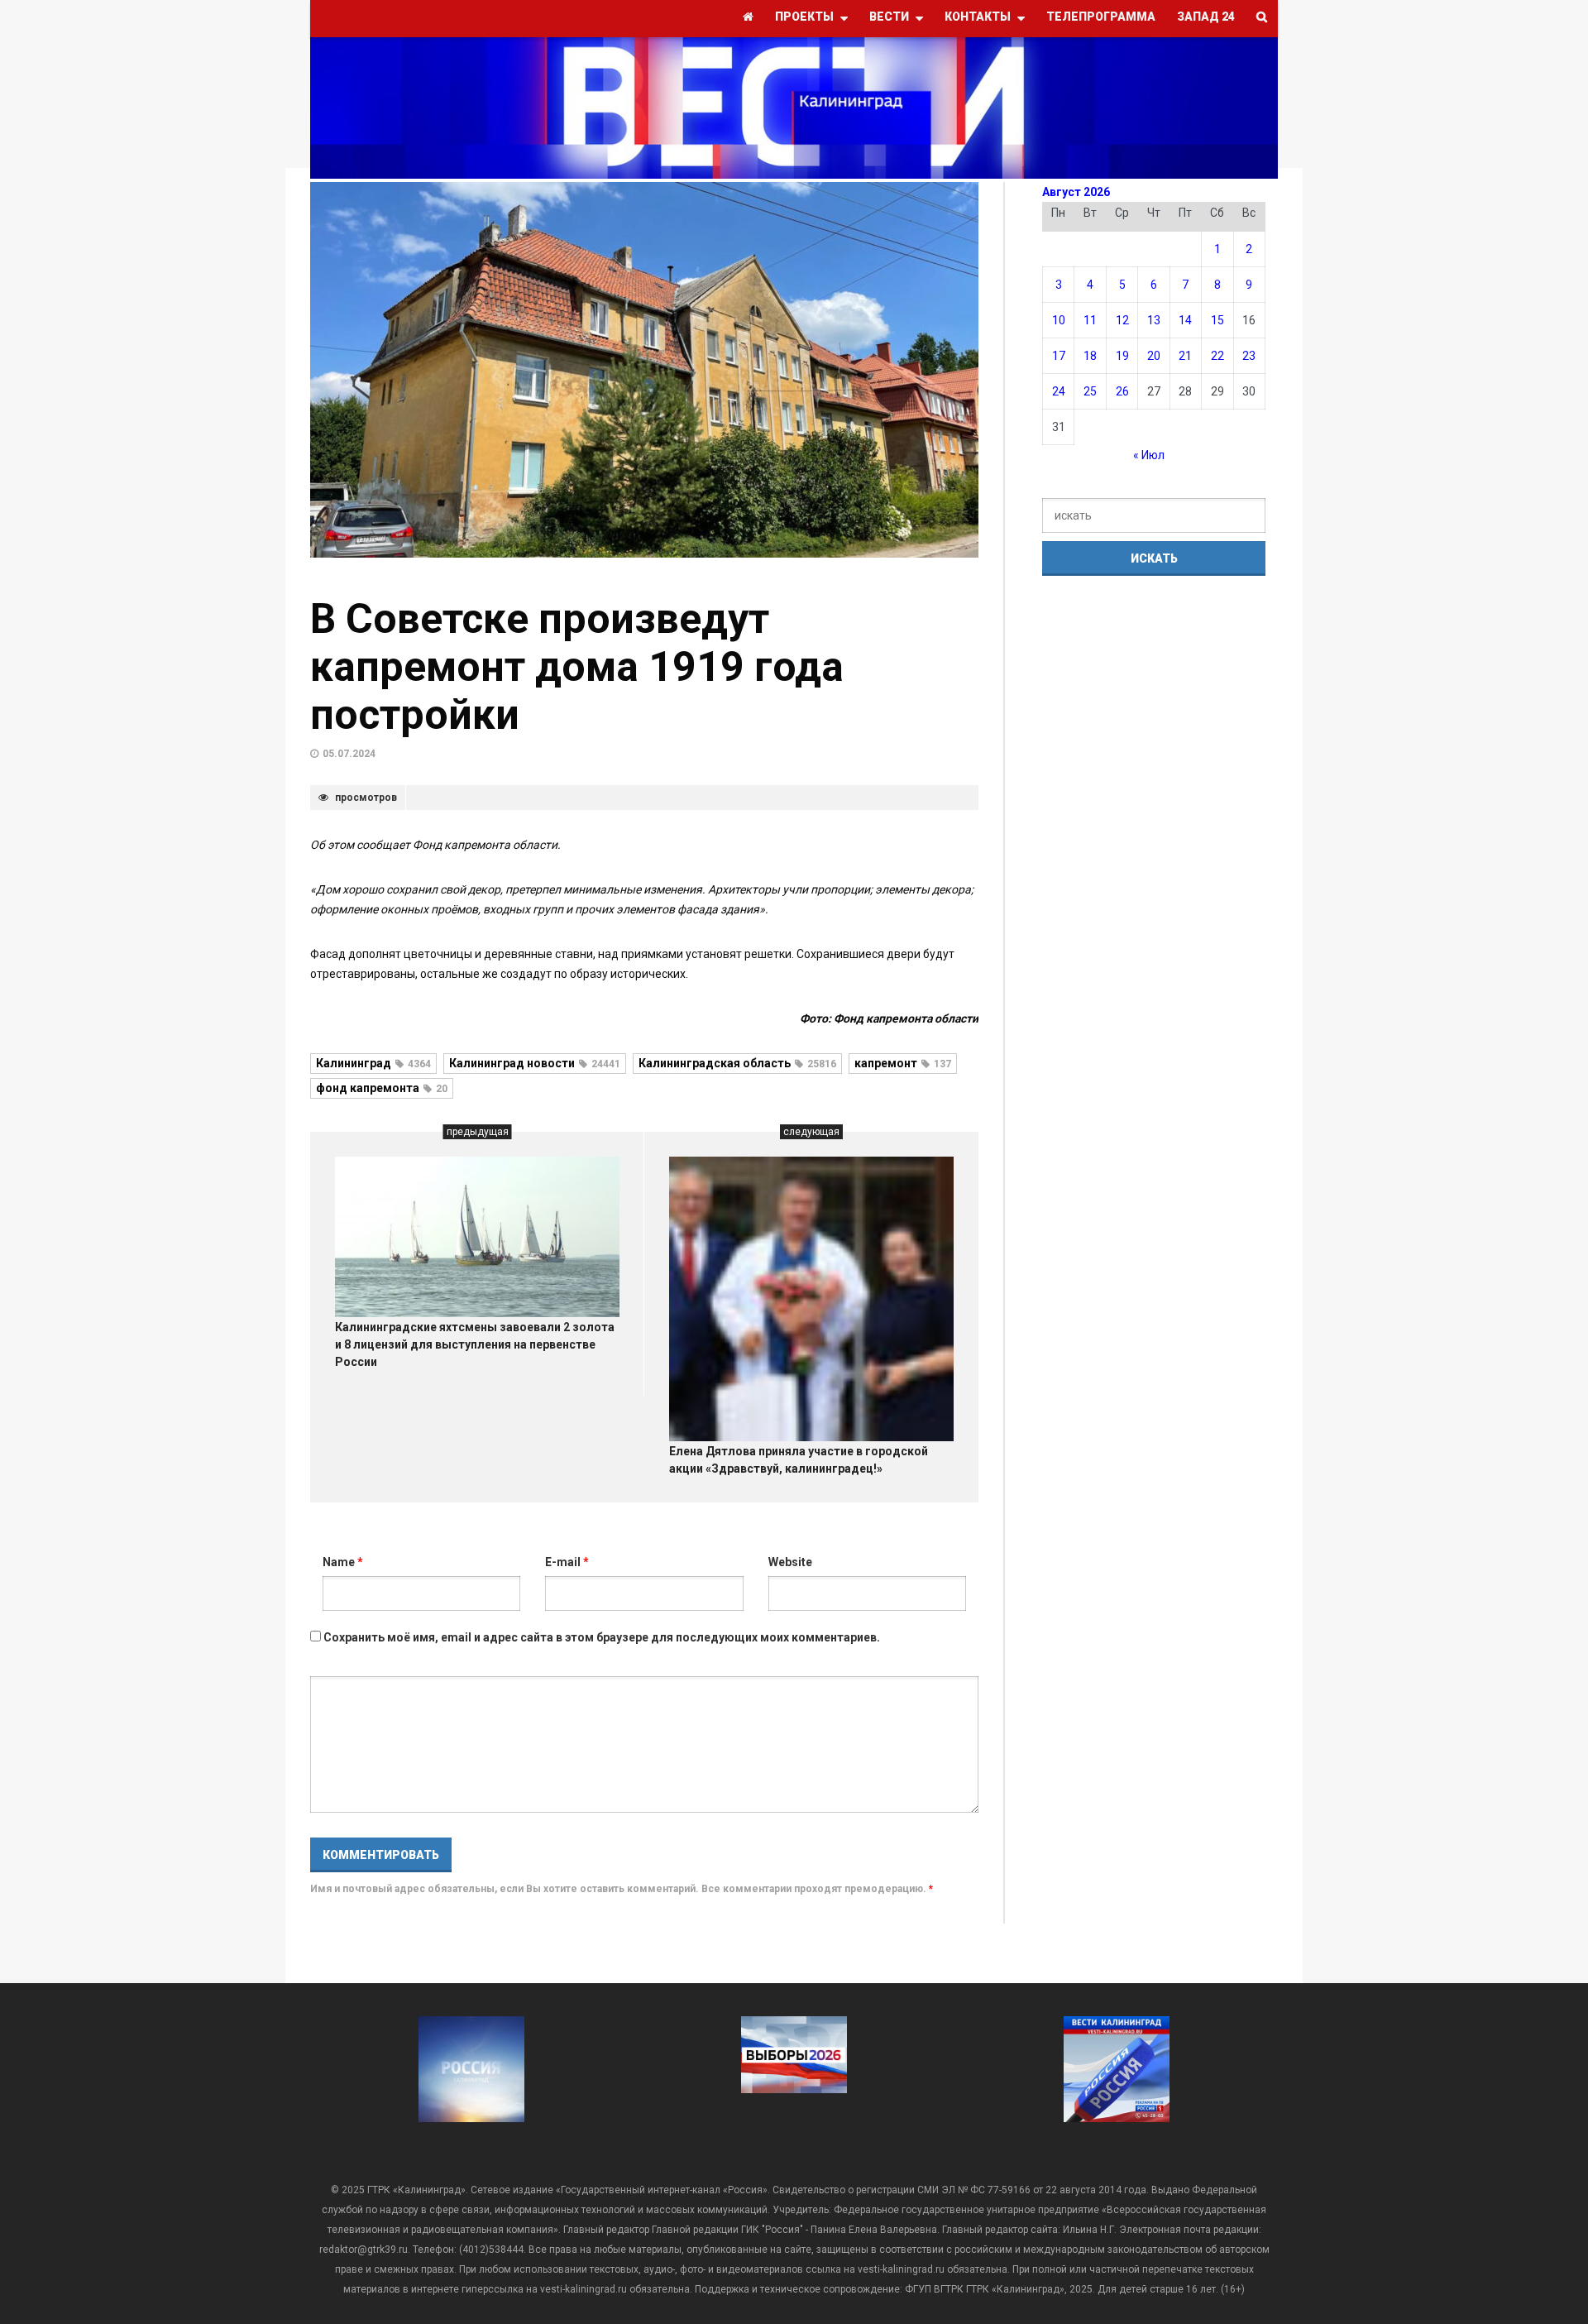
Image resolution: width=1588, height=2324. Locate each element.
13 (1154, 320)
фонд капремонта (382, 1088)
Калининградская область (737, 1063)
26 (1122, 391)
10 (1059, 320)
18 (1090, 356)
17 (1059, 356)
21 (1185, 356)
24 (1059, 391)
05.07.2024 (349, 754)
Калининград (373, 1063)
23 (1249, 356)
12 (1122, 320)
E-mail (567, 1562)
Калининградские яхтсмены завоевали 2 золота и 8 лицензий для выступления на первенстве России (475, 1344)
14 (1185, 320)
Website (790, 1562)
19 (1122, 356)
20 (1154, 356)
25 (1090, 391)
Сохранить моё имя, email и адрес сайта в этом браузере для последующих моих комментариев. (602, 1637)
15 (1217, 320)
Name (343, 1562)
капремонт (903, 1063)
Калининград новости (535, 1063)
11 (1090, 320)
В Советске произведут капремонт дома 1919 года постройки (577, 667)
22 (1217, 356)
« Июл (1149, 455)
